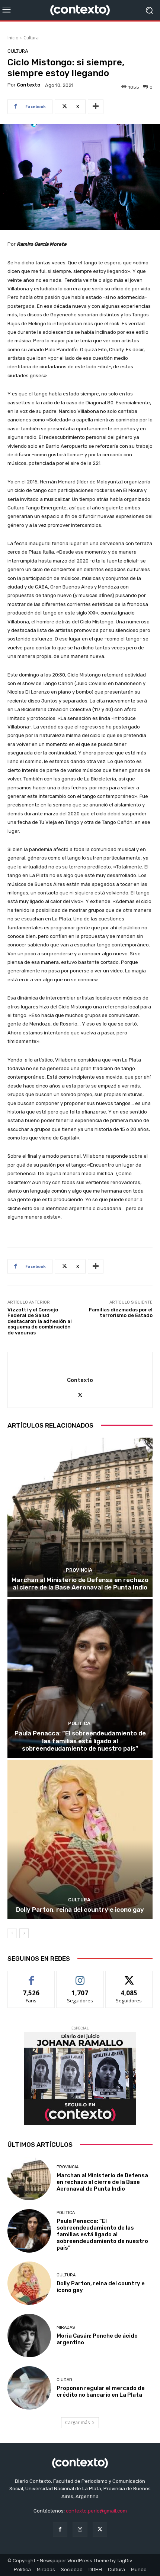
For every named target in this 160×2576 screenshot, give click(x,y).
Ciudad (64, 2380)
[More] (96, 107)
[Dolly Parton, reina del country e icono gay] (80, 1840)
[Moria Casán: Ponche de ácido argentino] (29, 2336)
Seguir (80, 1977)
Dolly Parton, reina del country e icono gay (80, 1910)
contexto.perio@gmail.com (96, 2511)
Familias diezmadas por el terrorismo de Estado (121, 1313)
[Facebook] (60, 2529)
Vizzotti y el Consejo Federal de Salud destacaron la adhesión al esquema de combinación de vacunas (40, 1321)
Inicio (13, 38)
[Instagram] (80, 2529)
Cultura (31, 38)
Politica (79, 1723)
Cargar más (77, 2422)
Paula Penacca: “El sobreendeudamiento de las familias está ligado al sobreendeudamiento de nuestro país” (80, 1741)
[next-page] (24, 1933)
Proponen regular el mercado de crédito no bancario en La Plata (101, 2391)
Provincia (79, 1570)
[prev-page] (12, 1933)
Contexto (28, 85)
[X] (80, 1394)
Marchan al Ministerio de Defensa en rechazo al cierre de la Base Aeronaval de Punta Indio (80, 1584)
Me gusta (31, 1977)
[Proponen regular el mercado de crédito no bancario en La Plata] (29, 2388)
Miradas (66, 2327)
